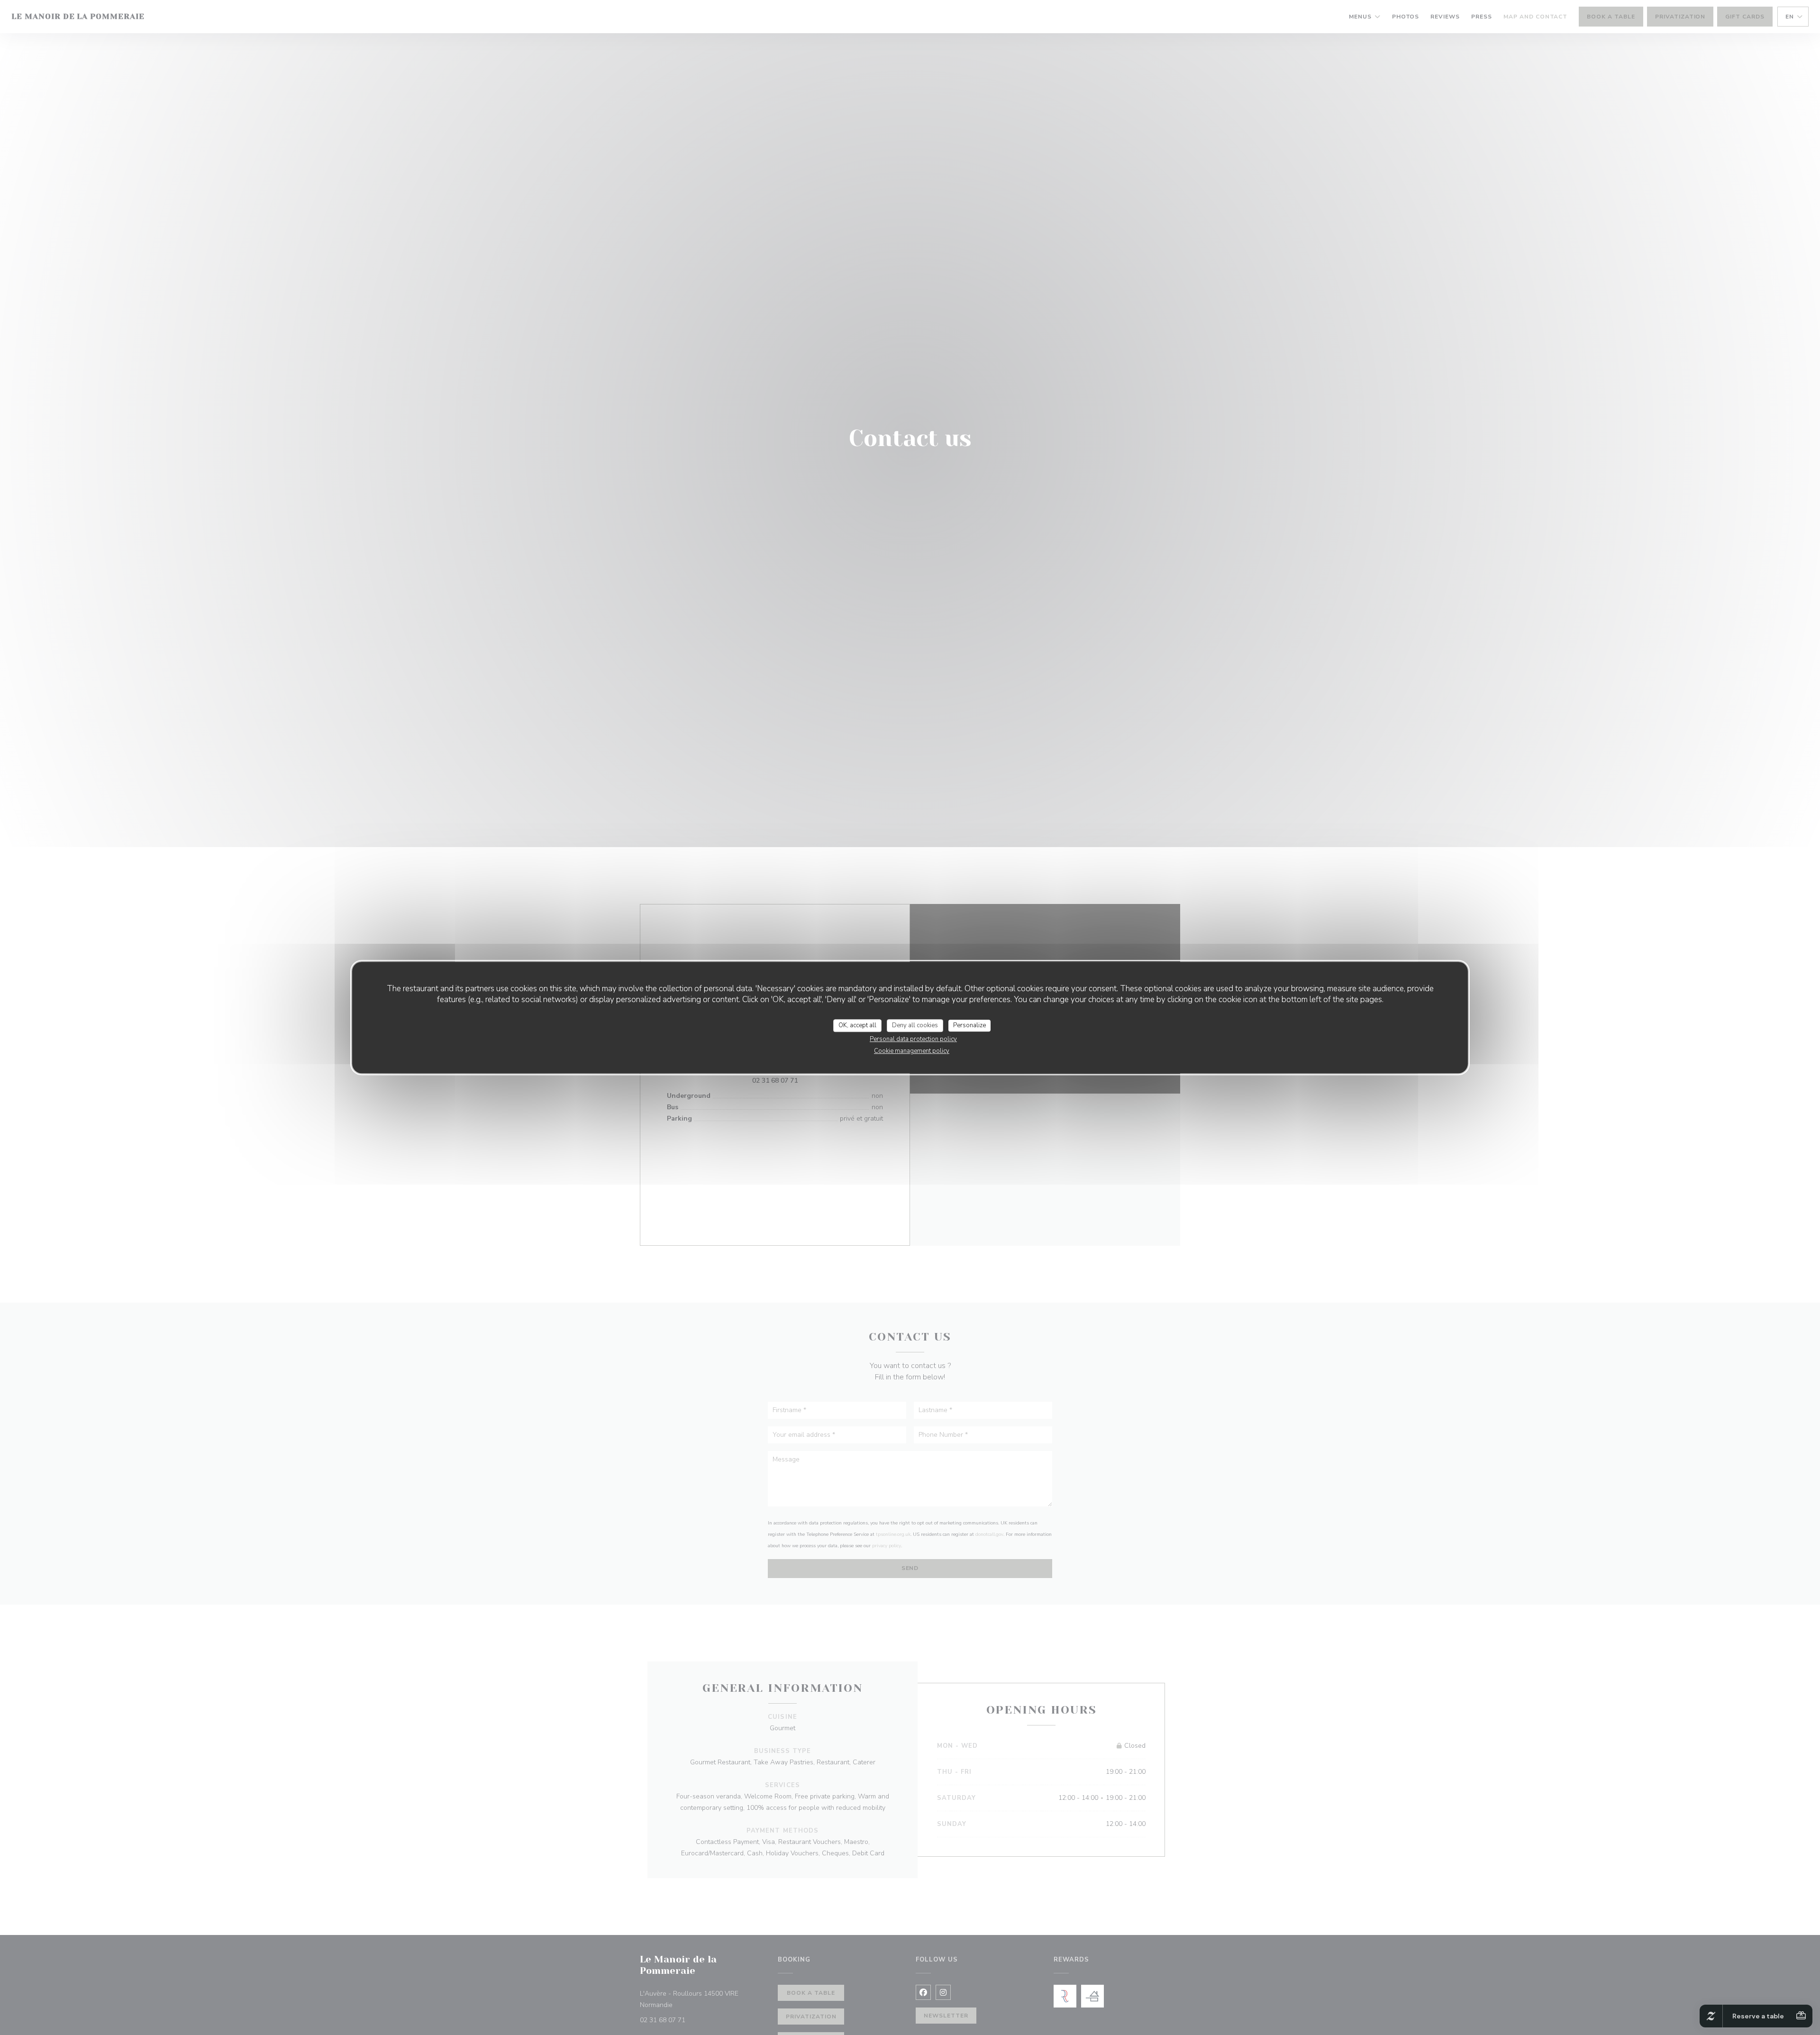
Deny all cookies (915, 1025)
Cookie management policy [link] (912, 1051)
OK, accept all (857, 1025)
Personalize (969, 1025)
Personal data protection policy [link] (913, 1039)
